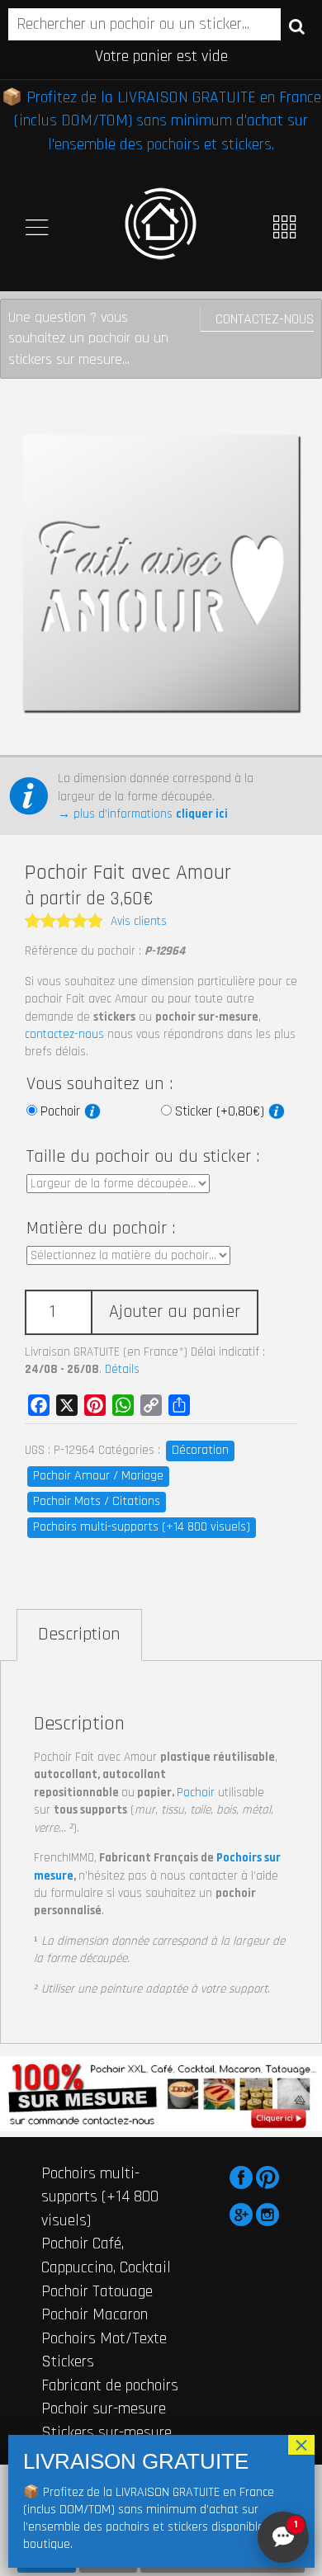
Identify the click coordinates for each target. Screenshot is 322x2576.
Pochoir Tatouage (97, 2291)
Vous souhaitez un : (99, 1084)
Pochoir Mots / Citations (97, 1501)
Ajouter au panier (175, 1312)
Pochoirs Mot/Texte (104, 2338)
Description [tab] (79, 1635)
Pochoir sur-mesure (104, 2409)
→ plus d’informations (143, 814)
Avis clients (139, 921)
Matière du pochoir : (101, 1229)
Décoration (200, 1450)
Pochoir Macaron (95, 2314)
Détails (122, 1369)
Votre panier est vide (161, 56)
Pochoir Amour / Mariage (98, 1476)
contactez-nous (64, 1034)
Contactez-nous (265, 319)
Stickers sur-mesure (107, 2432)
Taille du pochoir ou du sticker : (143, 1157)
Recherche (297, 26)
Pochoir (62, 1111)
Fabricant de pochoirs (110, 2385)
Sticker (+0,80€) (222, 1111)
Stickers (68, 2361)
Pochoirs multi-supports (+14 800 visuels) (142, 1527)
